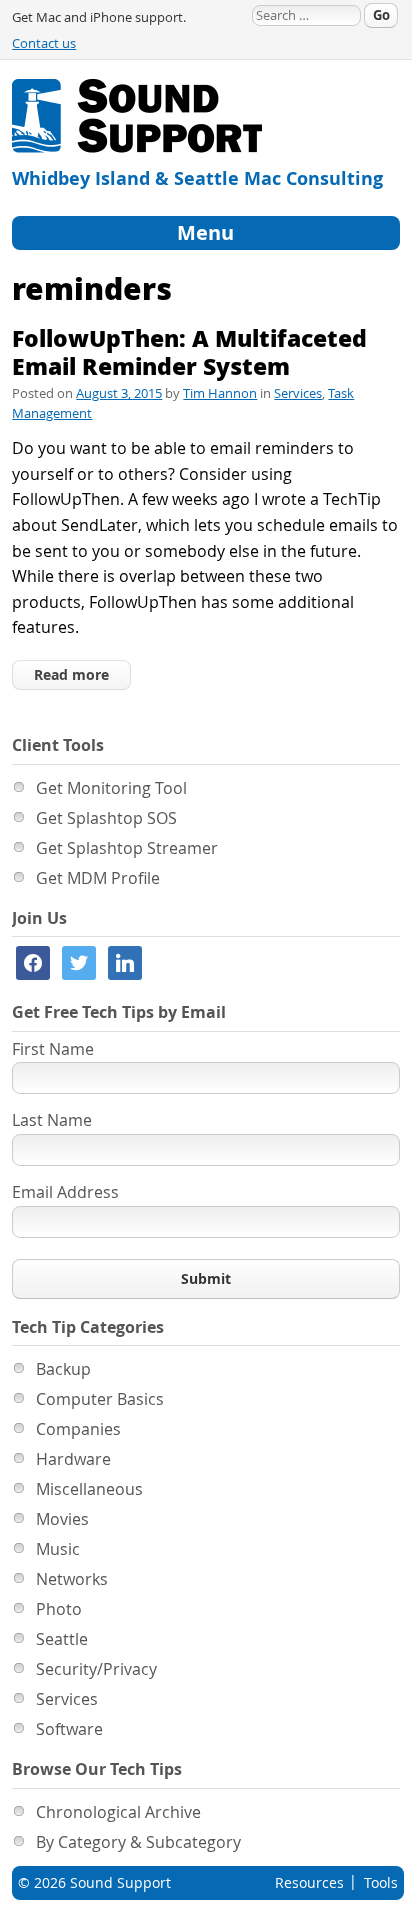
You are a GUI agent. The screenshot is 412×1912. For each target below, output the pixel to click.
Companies (78, 1429)
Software (69, 1729)
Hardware (73, 1459)
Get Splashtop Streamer (127, 848)
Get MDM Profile (98, 878)
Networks (72, 1579)
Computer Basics (100, 1399)
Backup (63, 1369)
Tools (381, 1882)
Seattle (62, 1639)
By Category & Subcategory (138, 1842)
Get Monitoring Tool (111, 788)
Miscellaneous (89, 1489)
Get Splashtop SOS (106, 818)
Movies (62, 1519)
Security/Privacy (96, 1669)
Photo (59, 1609)
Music (58, 1549)
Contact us (44, 43)
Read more (71, 674)
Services (298, 393)
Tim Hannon (220, 393)
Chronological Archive (118, 1812)
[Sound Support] (137, 90)
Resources (309, 1882)
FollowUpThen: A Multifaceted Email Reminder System (189, 351)
